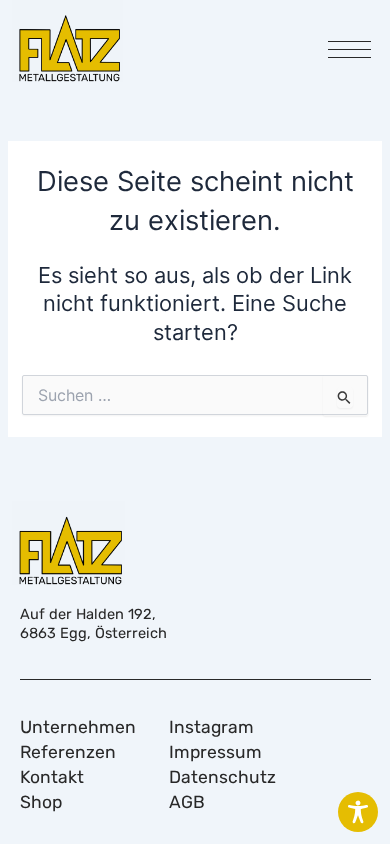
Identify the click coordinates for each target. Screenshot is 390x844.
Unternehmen (78, 727)
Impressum (215, 752)
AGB (187, 802)
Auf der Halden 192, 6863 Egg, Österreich (93, 623)
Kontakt (52, 777)
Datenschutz (222, 777)
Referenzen (68, 752)
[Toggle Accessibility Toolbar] (358, 812)
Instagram (211, 727)
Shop (41, 802)
